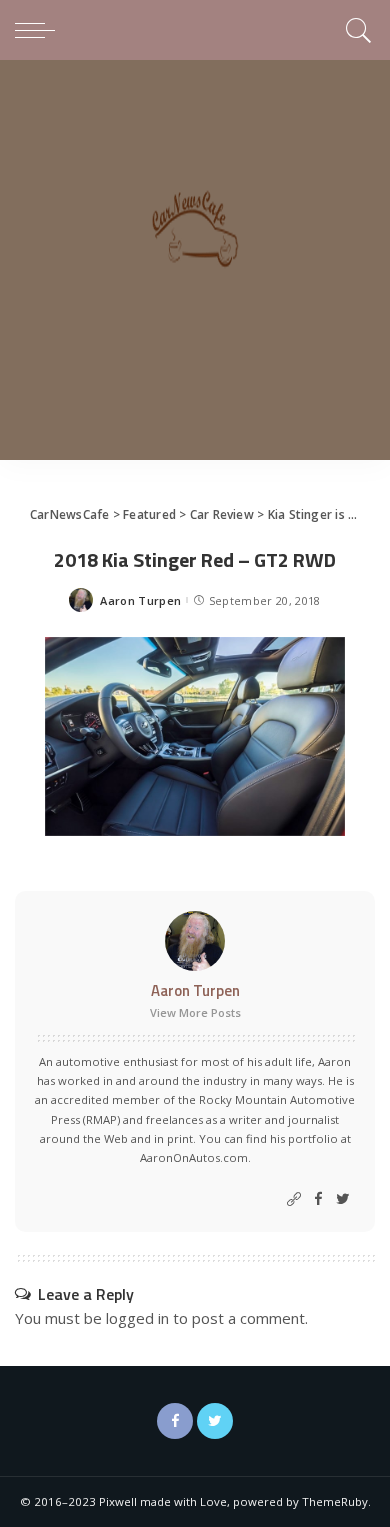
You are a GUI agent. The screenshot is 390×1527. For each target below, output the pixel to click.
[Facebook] (318, 1199)
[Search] (355, 30)
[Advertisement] (195, 265)
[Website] (294, 1199)
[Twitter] (343, 1199)
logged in (137, 1318)
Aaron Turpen (140, 600)
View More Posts (195, 1012)
